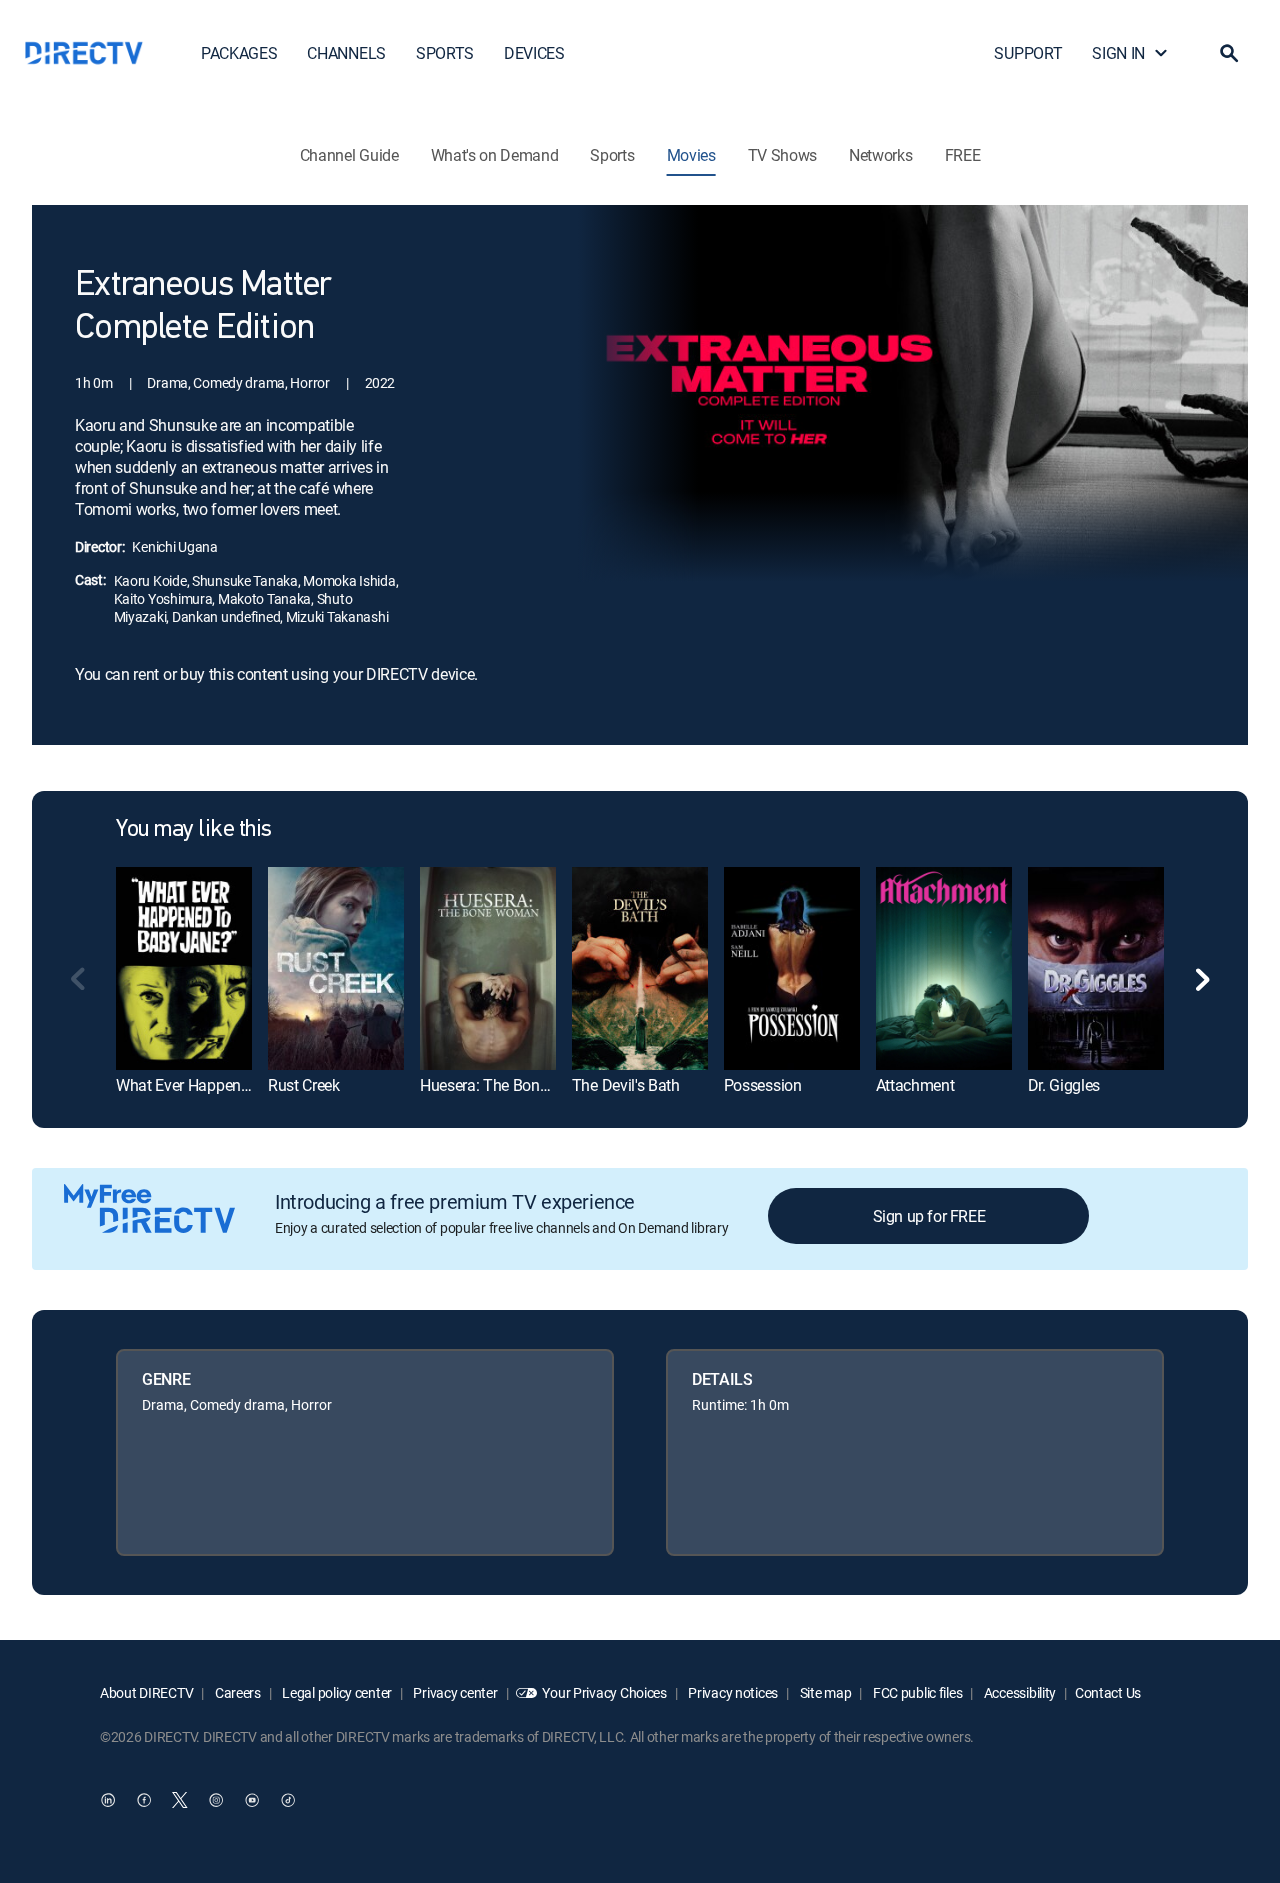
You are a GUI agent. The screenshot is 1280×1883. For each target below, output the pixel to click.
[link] (184, 968)
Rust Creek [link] (304, 1085)
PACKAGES (239, 53)
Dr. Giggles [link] (1064, 1085)
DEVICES (534, 53)
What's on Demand (495, 155)
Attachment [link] (915, 1085)
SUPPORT (1028, 53)
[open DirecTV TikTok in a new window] (288, 1800)
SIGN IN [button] (1118, 53)
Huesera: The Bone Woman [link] (512, 1085)
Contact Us (1108, 1692)
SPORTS (445, 53)
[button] (1229, 53)
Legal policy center (336, 1692)
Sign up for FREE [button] (929, 1216)
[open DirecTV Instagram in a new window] (216, 1800)
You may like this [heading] (194, 830)
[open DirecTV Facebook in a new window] (144, 1800)
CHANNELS (346, 53)
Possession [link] (763, 1085)
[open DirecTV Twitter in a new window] (180, 1800)
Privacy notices (732, 1692)
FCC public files (916, 1692)
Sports (612, 155)
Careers (236, 1692)
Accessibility (1018, 1692)
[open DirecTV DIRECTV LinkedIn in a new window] (108, 1800)
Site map (824, 1692)
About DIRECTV (146, 1692)
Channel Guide (349, 155)
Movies (691, 155)
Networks (880, 155)
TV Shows (782, 155)
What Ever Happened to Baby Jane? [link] (237, 1085)
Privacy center (454, 1692)
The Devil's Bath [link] (626, 1085)
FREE (963, 155)
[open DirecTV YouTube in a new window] (252, 1800)
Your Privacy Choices (604, 1692)
